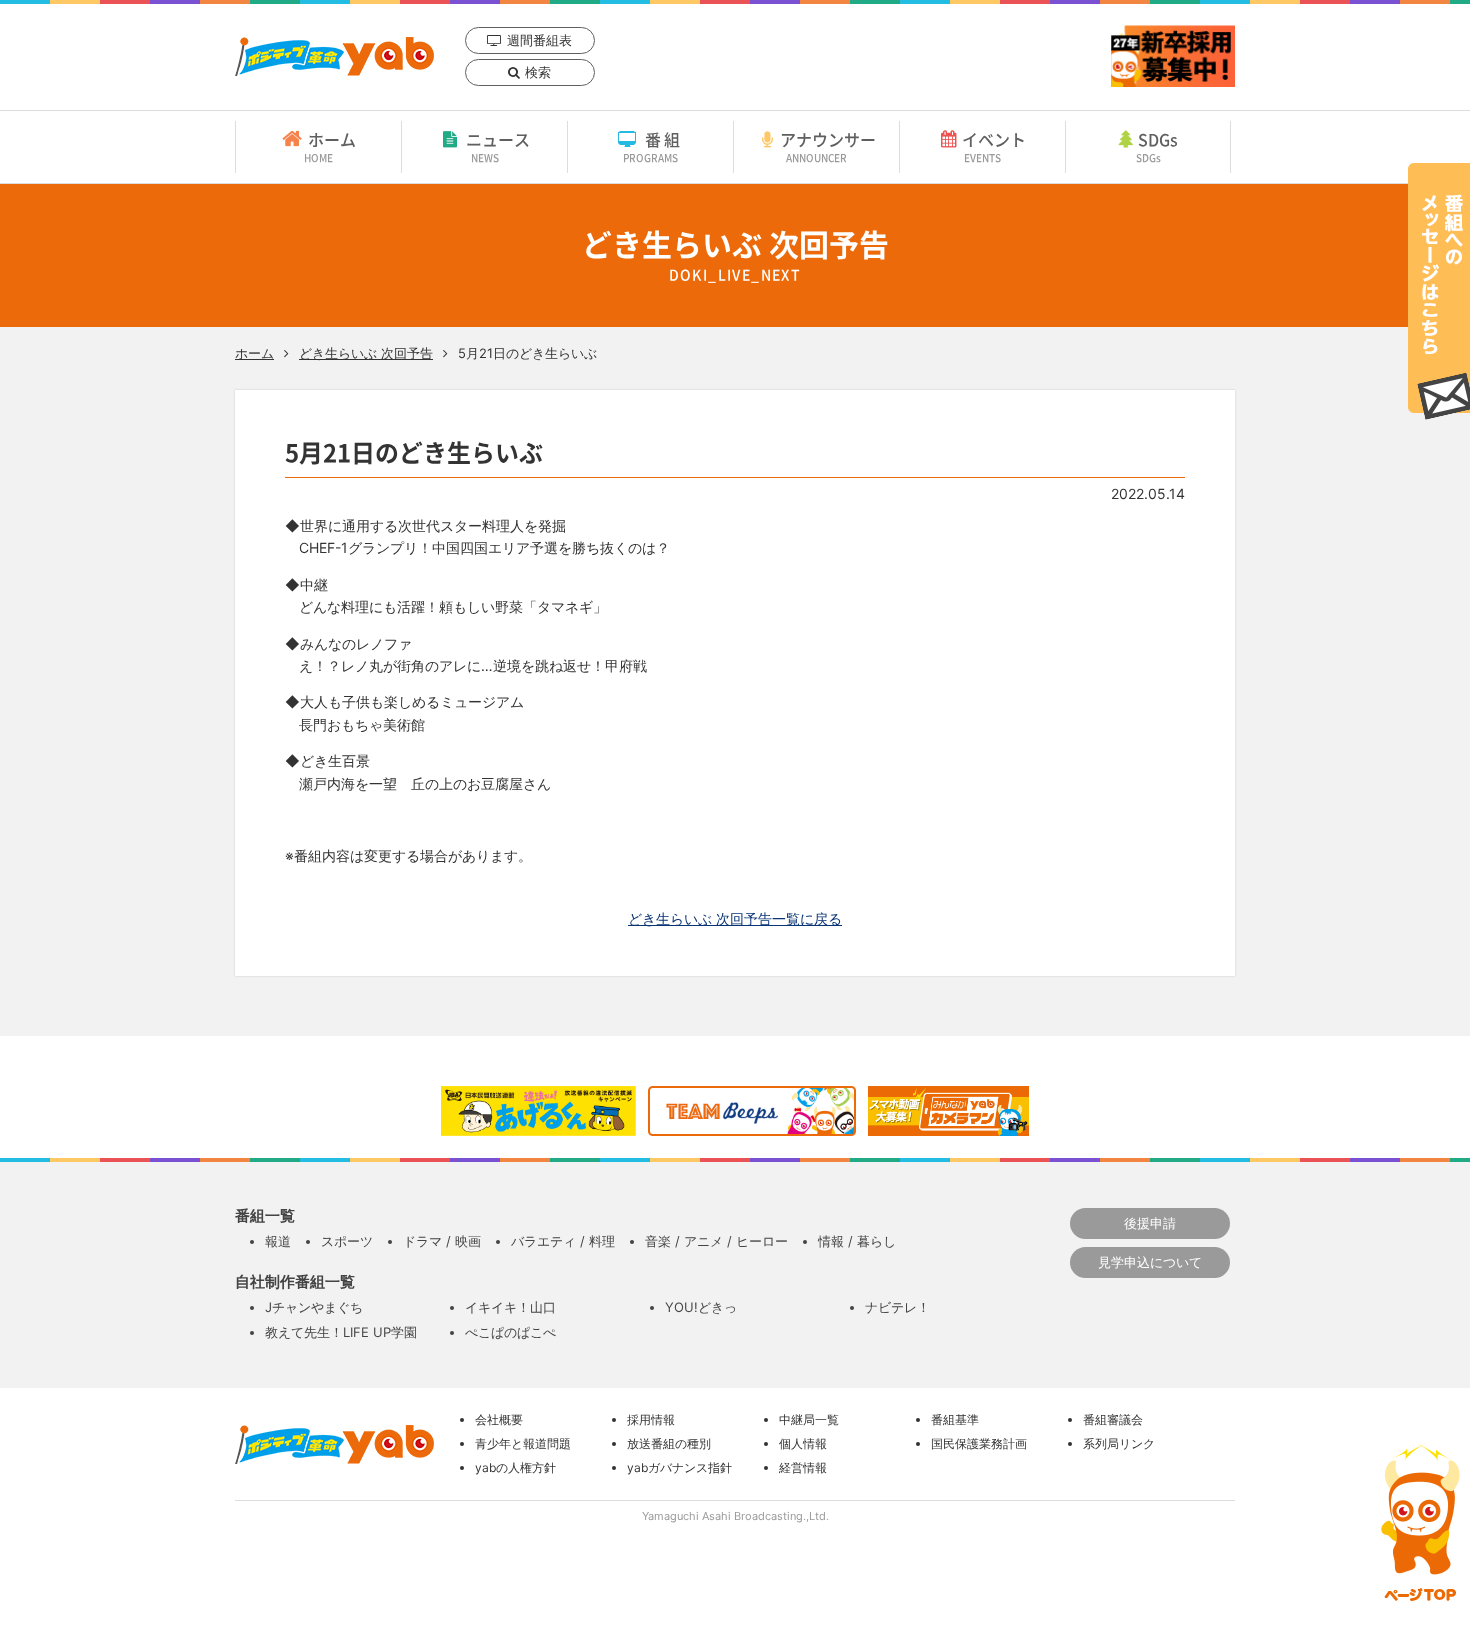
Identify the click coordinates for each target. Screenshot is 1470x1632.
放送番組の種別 (669, 1443)
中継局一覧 (809, 1419)
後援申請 (1150, 1223)
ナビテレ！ (897, 1307)
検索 (538, 72)
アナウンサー (828, 146)
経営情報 (803, 1467)
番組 (653, 146)
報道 (278, 1241)
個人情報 (803, 1443)
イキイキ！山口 (510, 1307)
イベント (994, 146)
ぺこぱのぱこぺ (510, 1332)
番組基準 (955, 1419)
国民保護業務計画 (979, 1443)
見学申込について (1150, 1262)
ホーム (330, 146)
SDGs (1157, 146)
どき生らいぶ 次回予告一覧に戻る (735, 918)
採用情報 (651, 1419)
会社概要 (499, 1419)
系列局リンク (1119, 1443)
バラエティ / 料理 (563, 1241)
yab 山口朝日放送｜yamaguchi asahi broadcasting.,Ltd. (334, 56)
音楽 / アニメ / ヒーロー (716, 1241)
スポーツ (347, 1241)
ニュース (498, 146)
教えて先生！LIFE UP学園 (341, 1332)
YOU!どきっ (701, 1307)
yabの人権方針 (515, 1467)
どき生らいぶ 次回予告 (366, 353)
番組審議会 (1113, 1419)
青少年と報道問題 (523, 1443)
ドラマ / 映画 (442, 1241)
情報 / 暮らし (857, 1241)
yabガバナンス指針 (679, 1467)
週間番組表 (539, 40)
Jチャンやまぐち (314, 1307)
